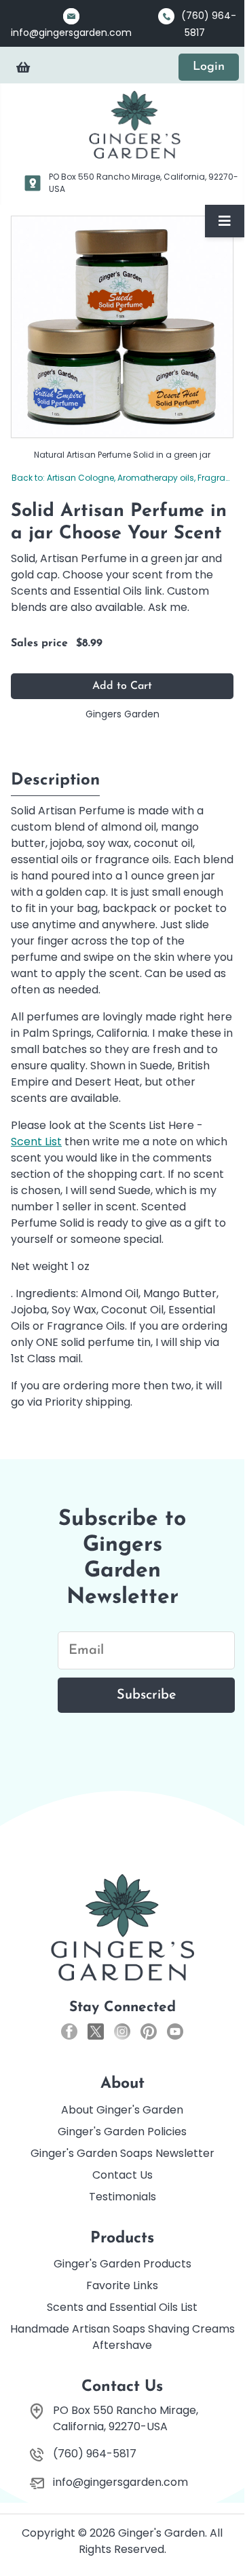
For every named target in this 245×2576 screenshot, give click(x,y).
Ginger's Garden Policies (122, 2132)
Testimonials (122, 2197)
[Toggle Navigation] (225, 221)
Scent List (36, 1142)
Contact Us (122, 2175)
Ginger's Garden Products (122, 2264)
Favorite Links (122, 2285)
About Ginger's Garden (122, 2110)
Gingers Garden (122, 714)
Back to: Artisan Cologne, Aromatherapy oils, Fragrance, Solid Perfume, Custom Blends (122, 478)
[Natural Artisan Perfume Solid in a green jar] (122, 326)
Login (209, 67)
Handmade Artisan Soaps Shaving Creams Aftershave (122, 2337)
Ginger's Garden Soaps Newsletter (122, 2153)
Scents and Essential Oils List (122, 2307)
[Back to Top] (221, 2527)
